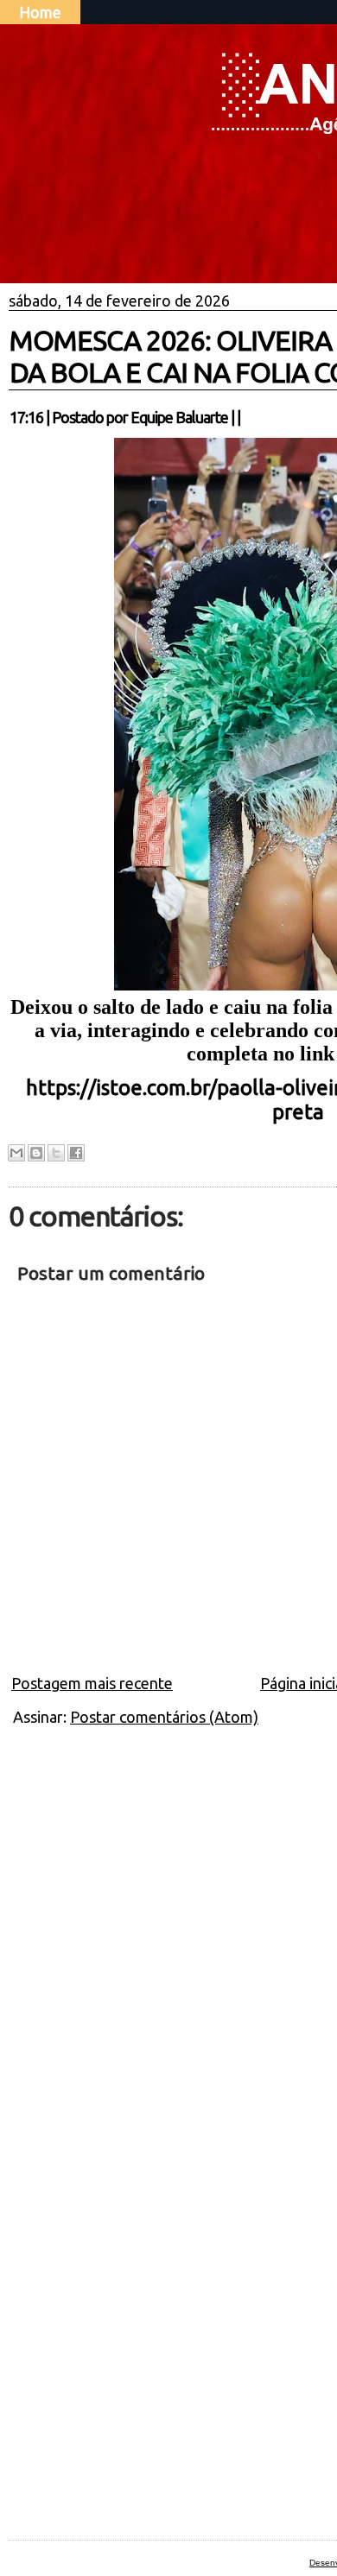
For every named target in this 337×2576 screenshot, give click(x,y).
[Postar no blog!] (36, 1153)
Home (40, 12)
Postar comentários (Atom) (164, 1717)
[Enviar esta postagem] (245, 417)
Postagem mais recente (92, 1683)
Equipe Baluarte (179, 417)
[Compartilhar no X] (56, 1153)
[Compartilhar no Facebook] (76, 1153)
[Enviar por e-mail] (16, 1153)
